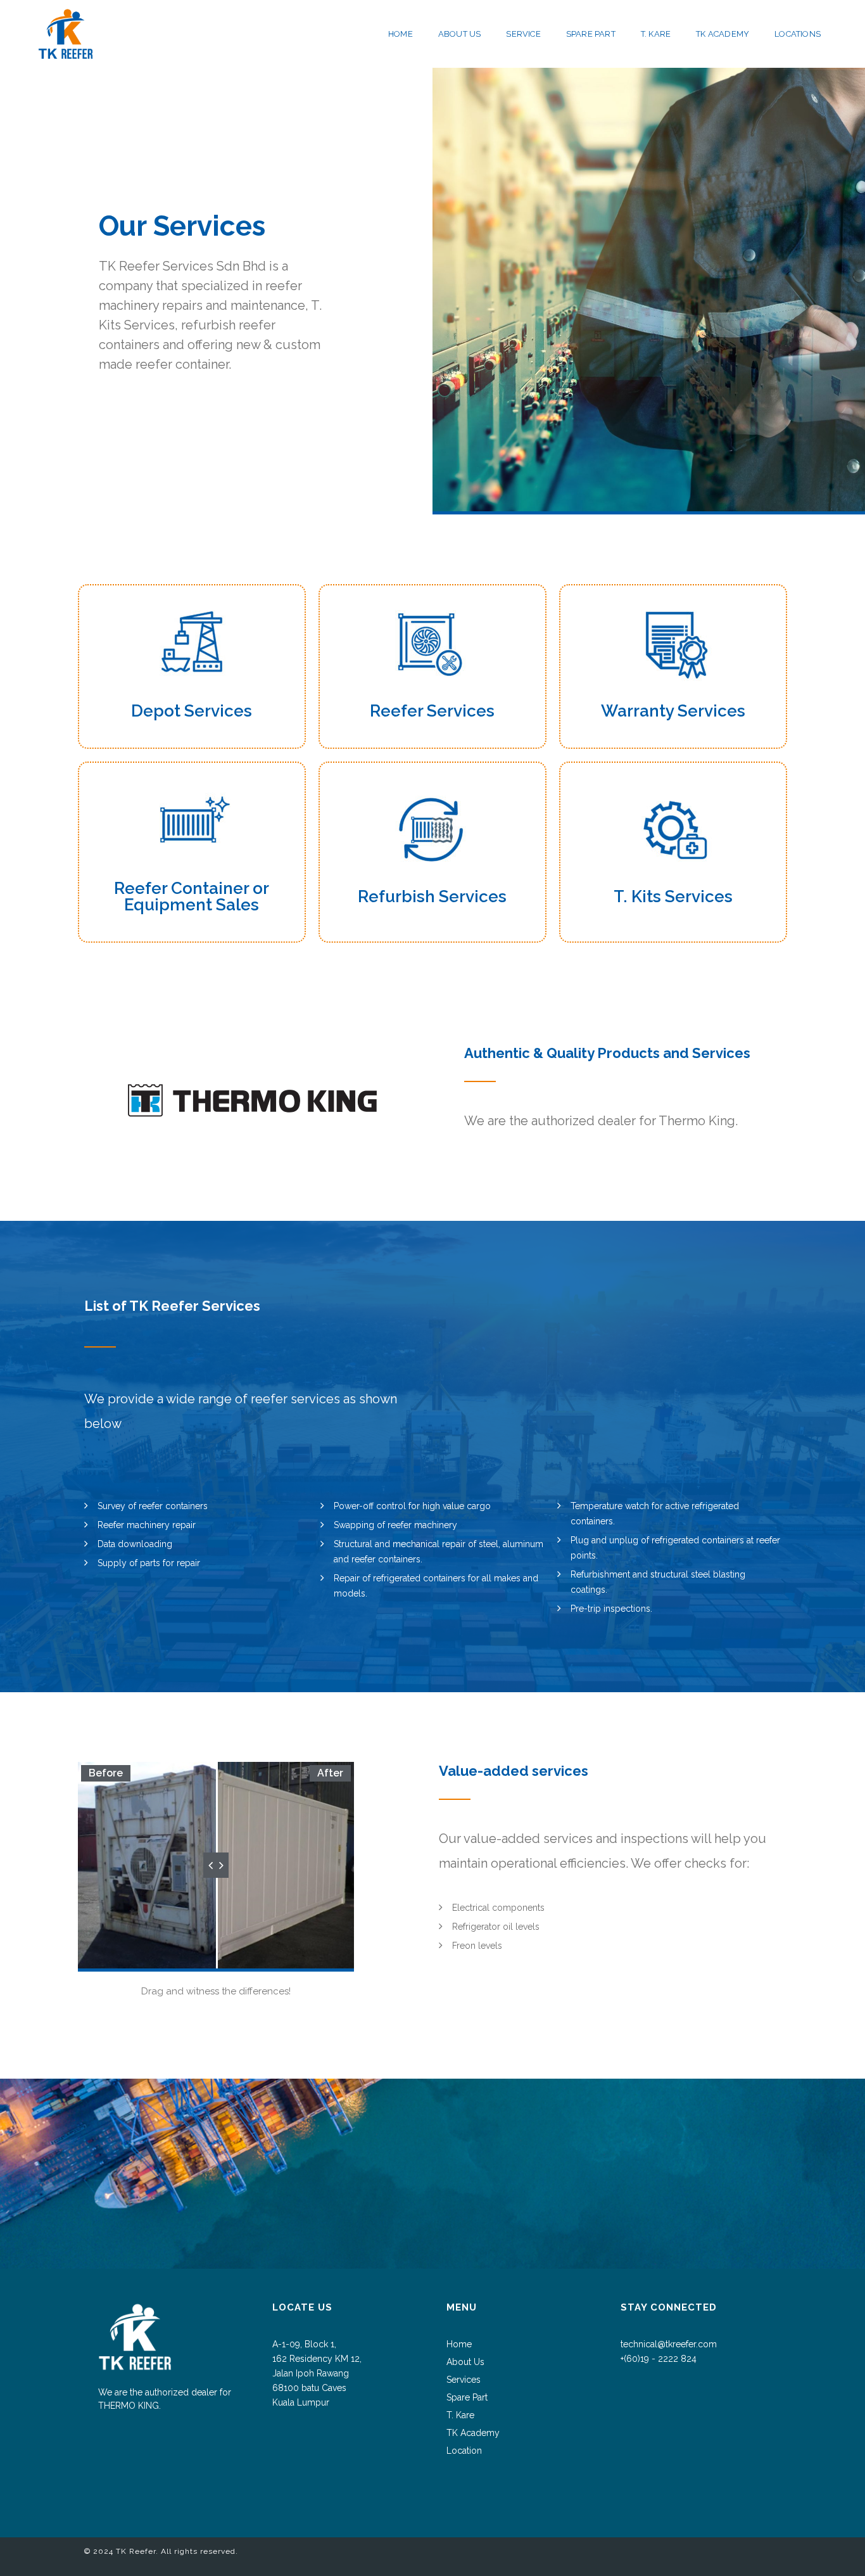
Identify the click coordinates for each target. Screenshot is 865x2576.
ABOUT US (460, 34)
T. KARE (656, 34)
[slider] (216, 1865)
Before (106, 1773)
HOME (401, 34)
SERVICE (523, 34)
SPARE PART (591, 34)
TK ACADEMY (723, 34)
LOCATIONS (798, 34)
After (330, 1773)
